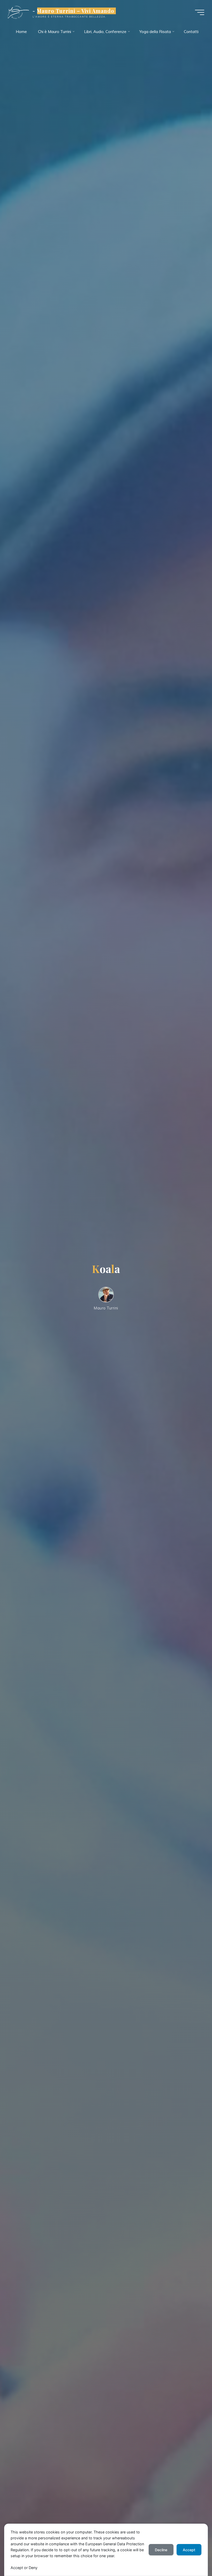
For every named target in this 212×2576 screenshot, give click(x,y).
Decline (161, 2550)
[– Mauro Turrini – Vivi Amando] (18, 12)
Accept (189, 2550)
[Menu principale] (200, 12)
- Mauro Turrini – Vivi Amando (73, 11)
